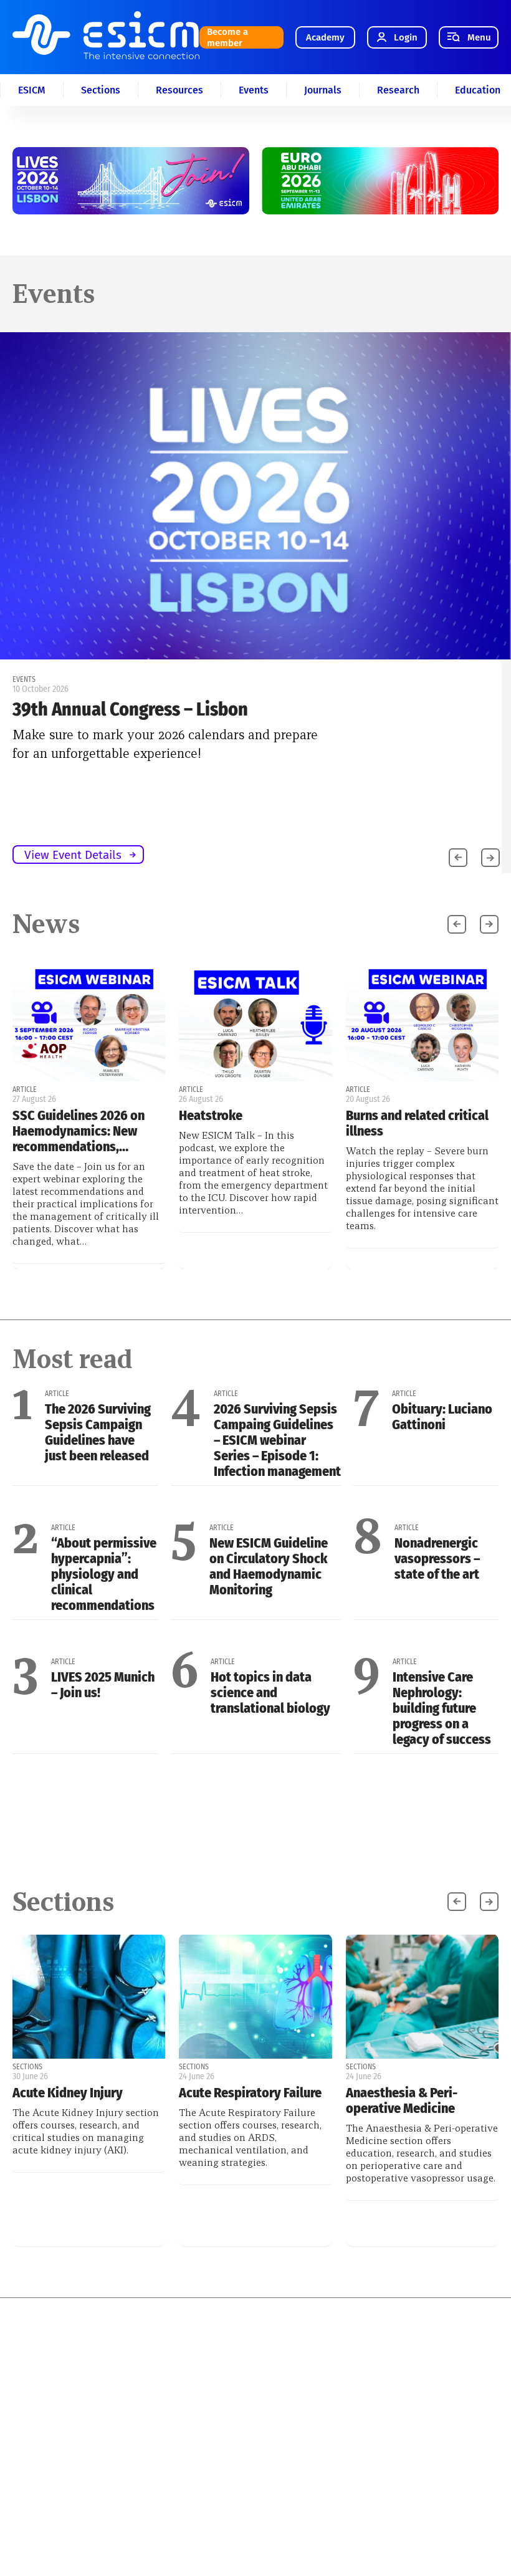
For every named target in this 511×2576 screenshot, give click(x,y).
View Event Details (73, 855)
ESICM (32, 90)
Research (398, 90)
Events (254, 90)
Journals (323, 90)
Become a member (227, 37)
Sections (101, 90)
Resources (179, 90)
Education (478, 90)
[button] (490, 858)
